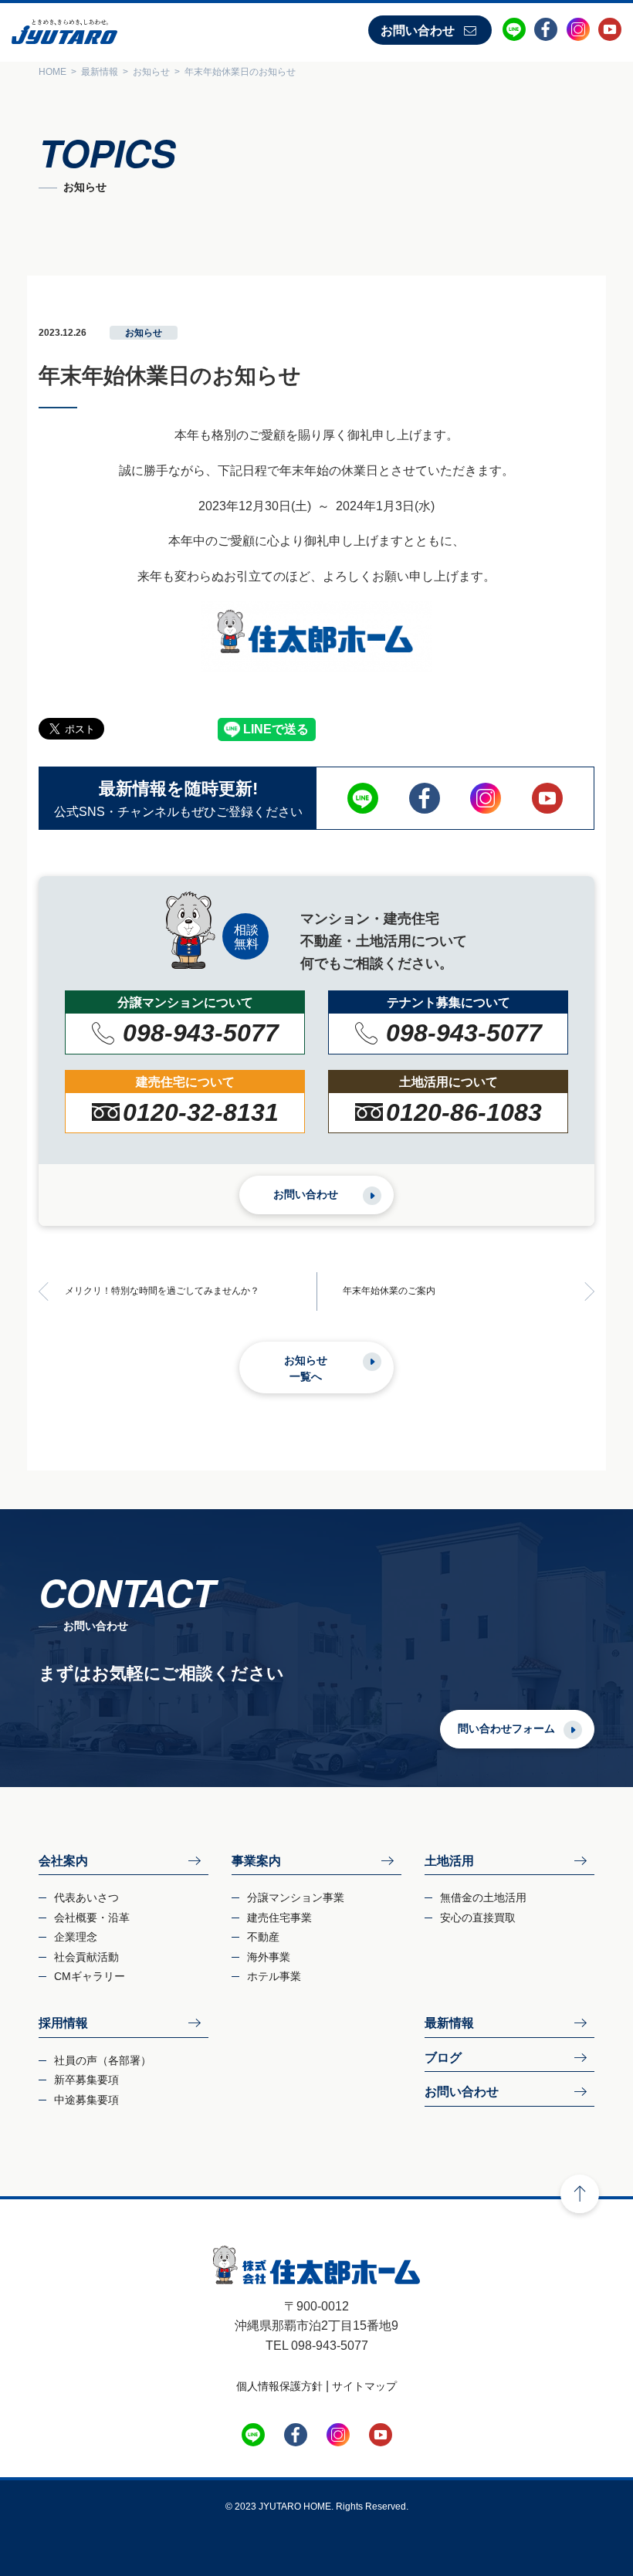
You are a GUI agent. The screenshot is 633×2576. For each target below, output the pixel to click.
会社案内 (63, 1861)
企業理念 (76, 1937)
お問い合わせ (418, 30)
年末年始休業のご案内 (389, 1291)
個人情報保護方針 (279, 2386)
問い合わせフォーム (506, 1728)
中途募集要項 (86, 2100)
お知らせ (144, 333)
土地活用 (449, 1861)
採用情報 (63, 2023)
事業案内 (256, 1861)
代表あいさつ (86, 1897)
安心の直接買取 (478, 1918)
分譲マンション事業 (296, 1897)
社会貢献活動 (86, 1957)
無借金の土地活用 (483, 1897)
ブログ (443, 2058)
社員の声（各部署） (103, 2060)
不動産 (263, 1937)
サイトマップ (364, 2386)
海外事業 (269, 1957)
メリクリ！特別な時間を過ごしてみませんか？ (162, 1291)
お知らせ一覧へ (306, 1368)
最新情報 (449, 2023)
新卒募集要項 (86, 2080)
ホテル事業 (274, 1976)
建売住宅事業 (279, 1918)
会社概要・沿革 (92, 1918)
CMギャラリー (90, 1976)
